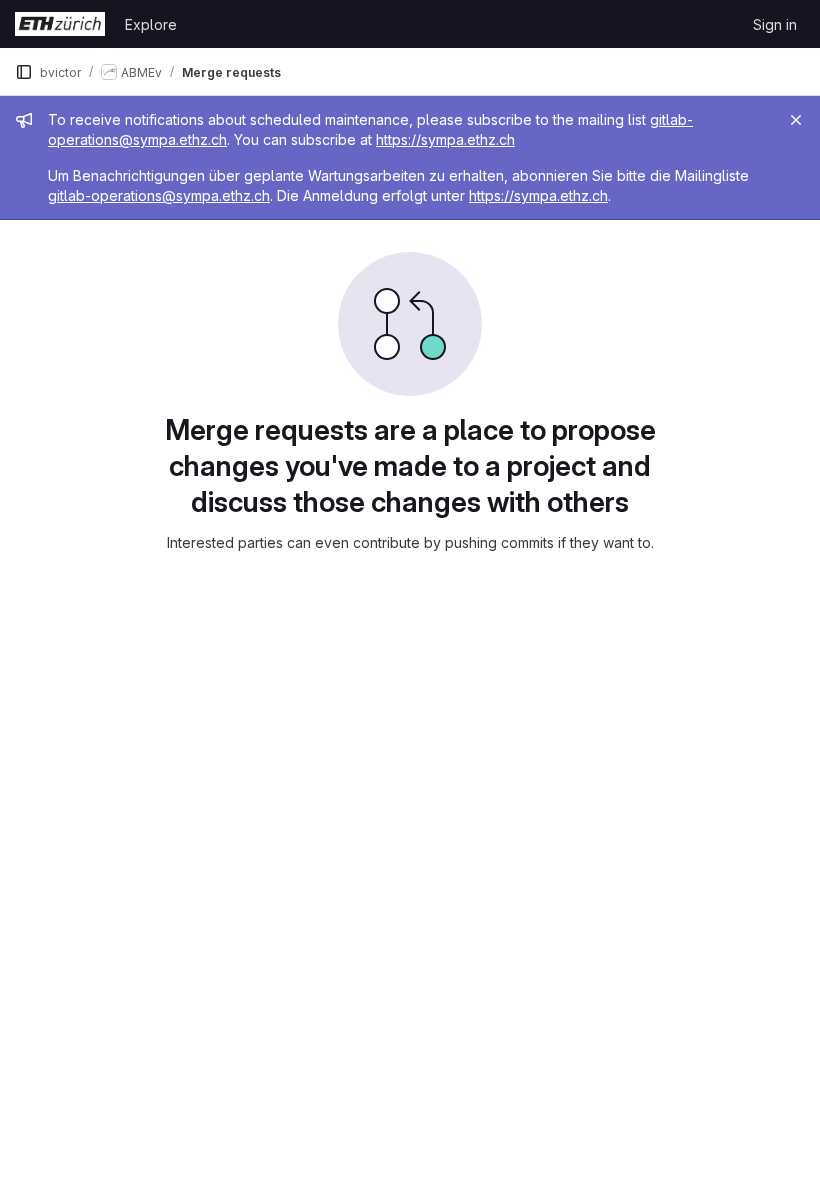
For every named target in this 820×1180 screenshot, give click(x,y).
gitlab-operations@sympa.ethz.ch (159, 195)
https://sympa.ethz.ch (445, 139)
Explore (151, 24)
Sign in (775, 24)
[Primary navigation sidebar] (24, 72)
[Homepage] (60, 24)
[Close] (796, 120)
